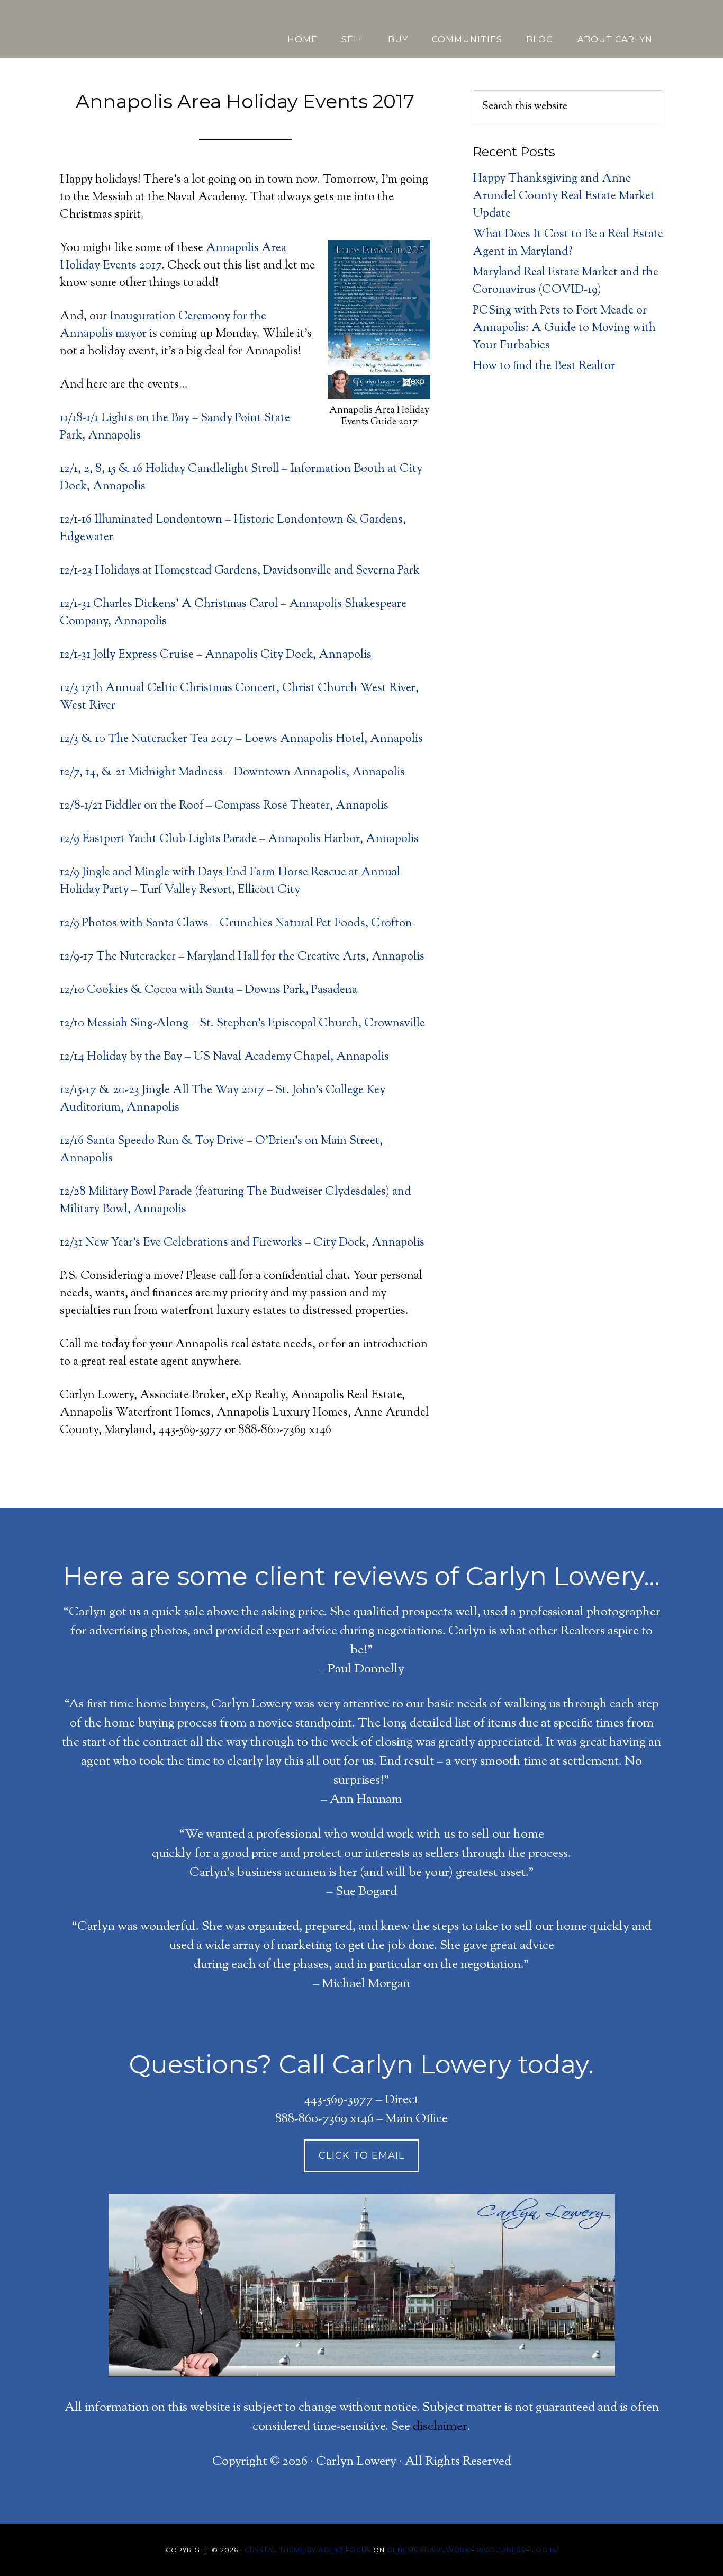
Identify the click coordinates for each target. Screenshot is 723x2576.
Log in (544, 2550)
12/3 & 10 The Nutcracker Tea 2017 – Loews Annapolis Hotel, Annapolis (241, 739)
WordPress (501, 2550)
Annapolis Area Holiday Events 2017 (245, 101)
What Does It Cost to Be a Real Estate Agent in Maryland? (568, 243)
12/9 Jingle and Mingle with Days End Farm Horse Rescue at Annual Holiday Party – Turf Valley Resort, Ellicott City (230, 882)
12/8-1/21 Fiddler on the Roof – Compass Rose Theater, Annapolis (224, 806)
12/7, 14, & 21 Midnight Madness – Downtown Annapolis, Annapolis (232, 773)
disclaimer (440, 2427)
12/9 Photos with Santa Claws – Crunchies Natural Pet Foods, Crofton (236, 924)
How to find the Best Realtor (544, 366)
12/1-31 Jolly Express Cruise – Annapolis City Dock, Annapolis (216, 655)
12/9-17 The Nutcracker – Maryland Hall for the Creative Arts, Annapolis (242, 957)
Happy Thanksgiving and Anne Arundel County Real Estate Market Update (564, 196)
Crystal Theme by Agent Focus (308, 2550)
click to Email (361, 2155)
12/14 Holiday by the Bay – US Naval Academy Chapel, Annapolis (224, 1057)
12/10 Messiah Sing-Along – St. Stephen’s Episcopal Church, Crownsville (242, 1024)
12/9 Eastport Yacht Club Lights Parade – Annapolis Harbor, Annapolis (239, 839)
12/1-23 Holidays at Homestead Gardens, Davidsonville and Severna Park (240, 571)
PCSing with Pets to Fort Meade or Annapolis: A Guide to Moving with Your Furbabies (564, 328)
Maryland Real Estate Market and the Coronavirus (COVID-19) (566, 281)
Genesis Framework (428, 2550)
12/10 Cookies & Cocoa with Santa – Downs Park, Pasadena (209, 990)
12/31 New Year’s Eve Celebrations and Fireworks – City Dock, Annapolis (242, 1243)
